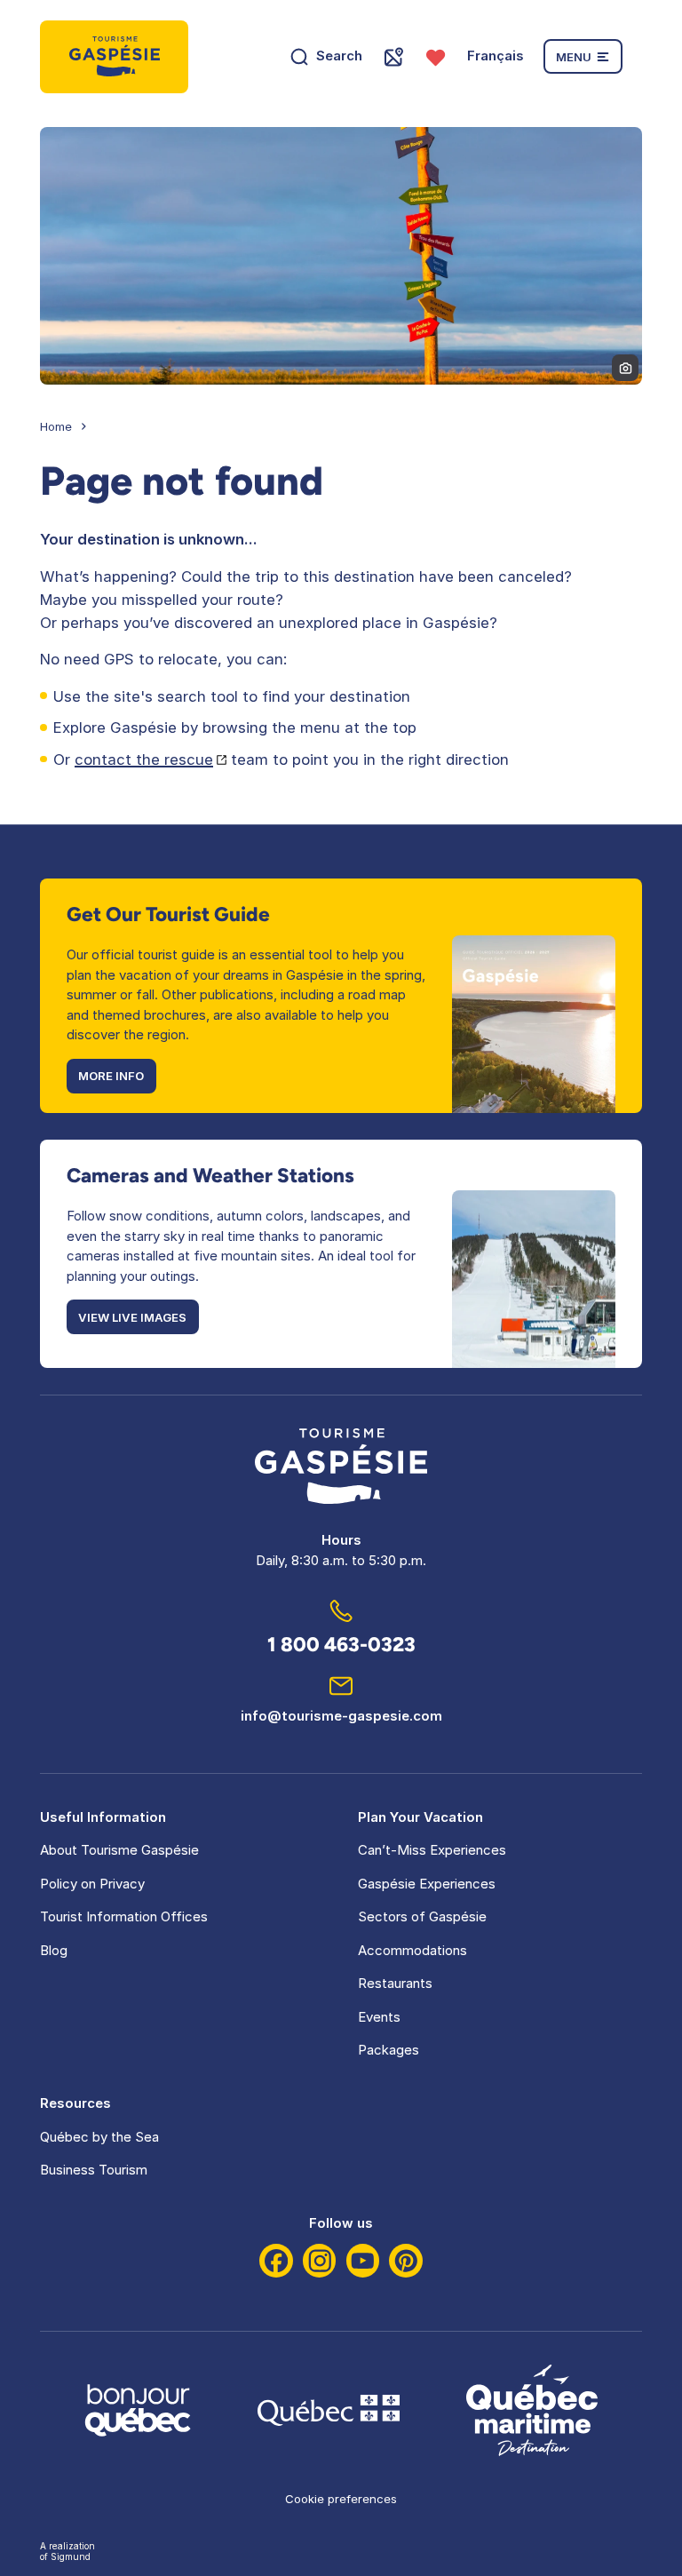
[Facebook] (276, 2261)
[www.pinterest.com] (406, 2261)
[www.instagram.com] (320, 2261)
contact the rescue (144, 759)
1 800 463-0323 (341, 1645)
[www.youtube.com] (363, 2261)
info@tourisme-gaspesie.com (341, 1716)
